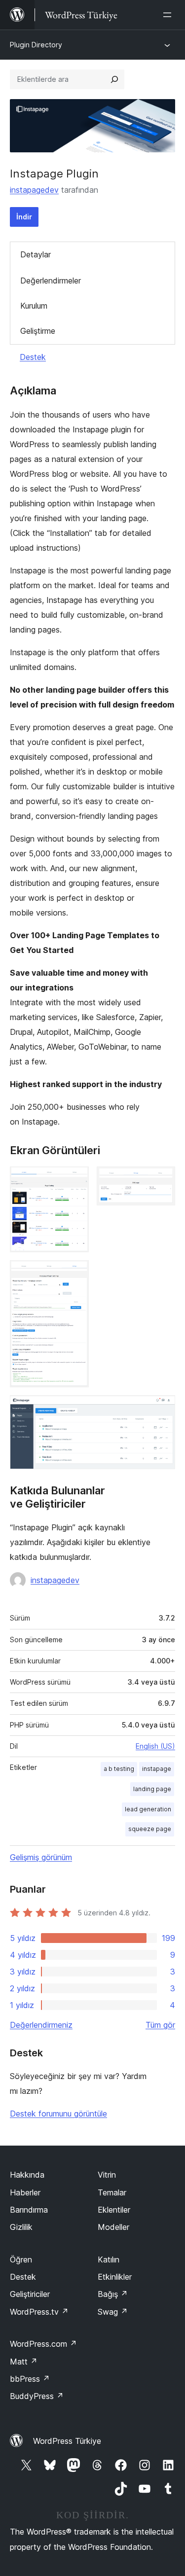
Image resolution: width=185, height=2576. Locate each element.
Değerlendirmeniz (41, 2025)
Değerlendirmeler (51, 281)
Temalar (112, 2192)
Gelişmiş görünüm (41, 1857)
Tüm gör (160, 2025)
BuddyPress (37, 2396)
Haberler (25, 2192)
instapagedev (34, 190)
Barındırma (29, 2210)
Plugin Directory (36, 45)
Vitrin (107, 2175)
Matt (24, 2362)
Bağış (113, 2294)
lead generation (148, 1809)
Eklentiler (114, 2210)
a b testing (119, 1769)
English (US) (155, 1746)
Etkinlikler (115, 2277)
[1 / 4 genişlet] (75, 1180)
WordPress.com (43, 2344)
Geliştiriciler (30, 2294)
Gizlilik (21, 2227)
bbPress (30, 2379)
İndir (24, 217)
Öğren (21, 2259)
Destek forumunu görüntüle (58, 2114)
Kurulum (34, 306)
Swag (113, 2312)
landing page (152, 1789)
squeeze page (150, 1829)
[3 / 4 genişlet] (75, 1273)
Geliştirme (38, 331)
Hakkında (27, 2175)
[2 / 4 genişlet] (162, 1180)
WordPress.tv (39, 2312)
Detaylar (36, 254)
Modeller (113, 2227)
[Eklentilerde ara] (114, 79)
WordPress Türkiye (67, 2441)
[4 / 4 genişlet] (162, 1409)
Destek (33, 357)
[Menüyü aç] (169, 15)
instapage (157, 1769)
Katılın (109, 2259)
